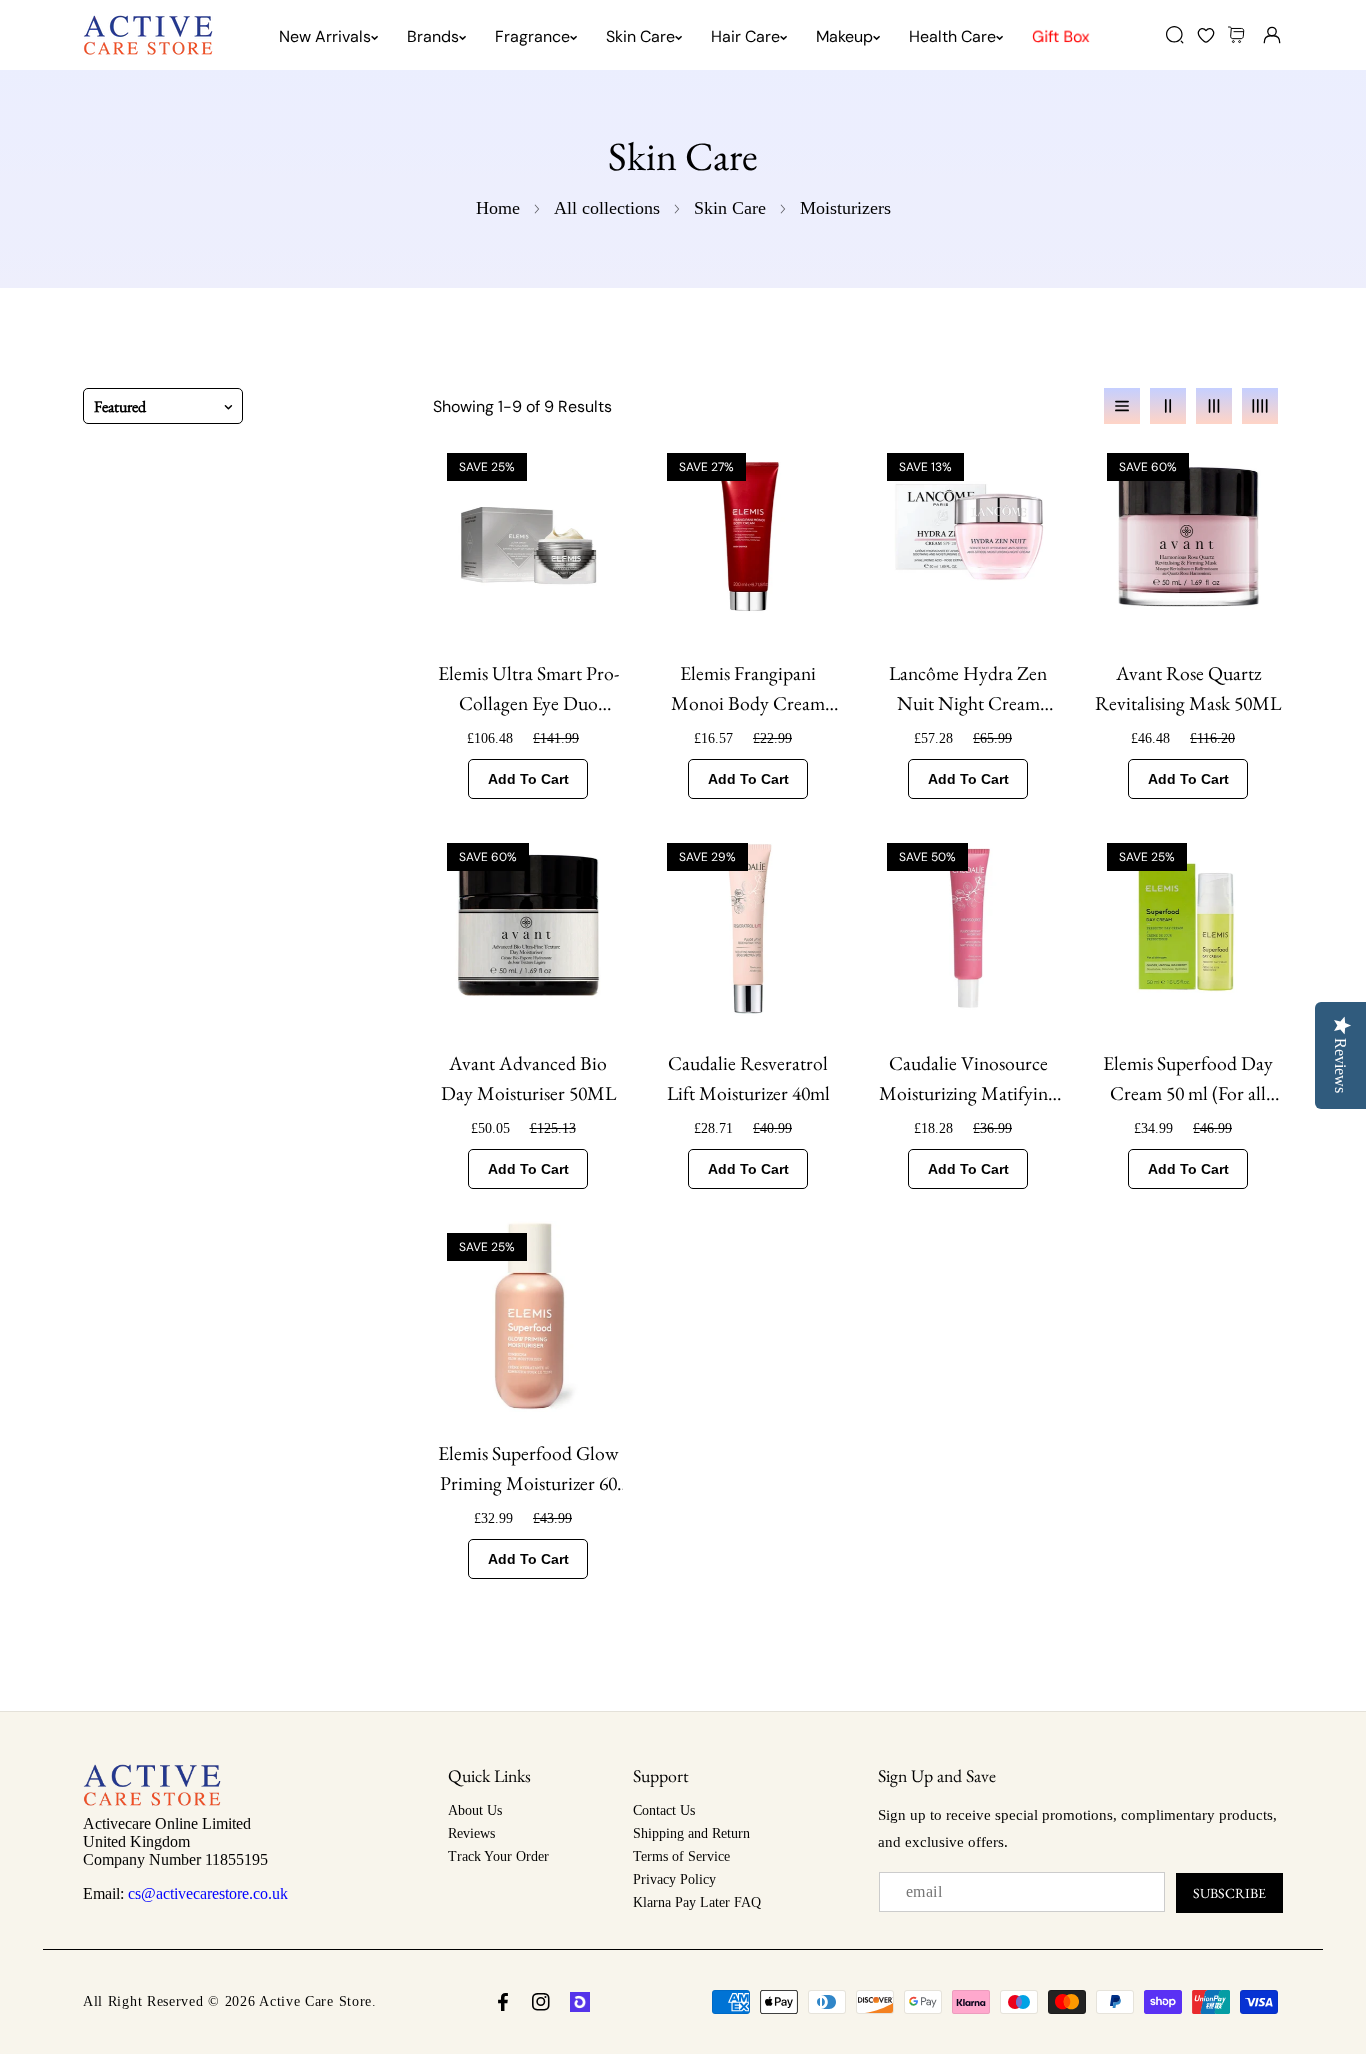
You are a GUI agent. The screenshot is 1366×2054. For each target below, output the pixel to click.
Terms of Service (681, 1856)
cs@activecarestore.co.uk (208, 1893)
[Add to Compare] (601, 471)
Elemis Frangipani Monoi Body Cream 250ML (748, 689)
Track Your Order (498, 1856)
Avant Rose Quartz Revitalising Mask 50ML (1188, 688)
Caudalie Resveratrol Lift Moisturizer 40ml (748, 1078)
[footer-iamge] (152, 1801)
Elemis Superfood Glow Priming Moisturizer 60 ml (528, 1469)
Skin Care (730, 208)
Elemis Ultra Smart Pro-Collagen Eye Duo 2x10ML (528, 689)
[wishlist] (1205, 34)
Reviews (471, 1833)
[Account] (1271, 34)
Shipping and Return (691, 1833)
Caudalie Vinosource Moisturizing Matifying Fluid (968, 1079)
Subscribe (1229, 1893)
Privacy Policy (674, 1879)
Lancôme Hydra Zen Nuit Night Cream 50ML (968, 689)
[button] (1238, 34)
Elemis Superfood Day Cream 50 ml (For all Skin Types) (1188, 1079)
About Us (475, 1810)
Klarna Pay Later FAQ (697, 1902)
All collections (607, 208)
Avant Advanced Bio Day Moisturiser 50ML (528, 1078)
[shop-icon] (580, 2002)
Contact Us (664, 1810)
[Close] (171, 1941)
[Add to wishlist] (601, 551)
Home (498, 208)
